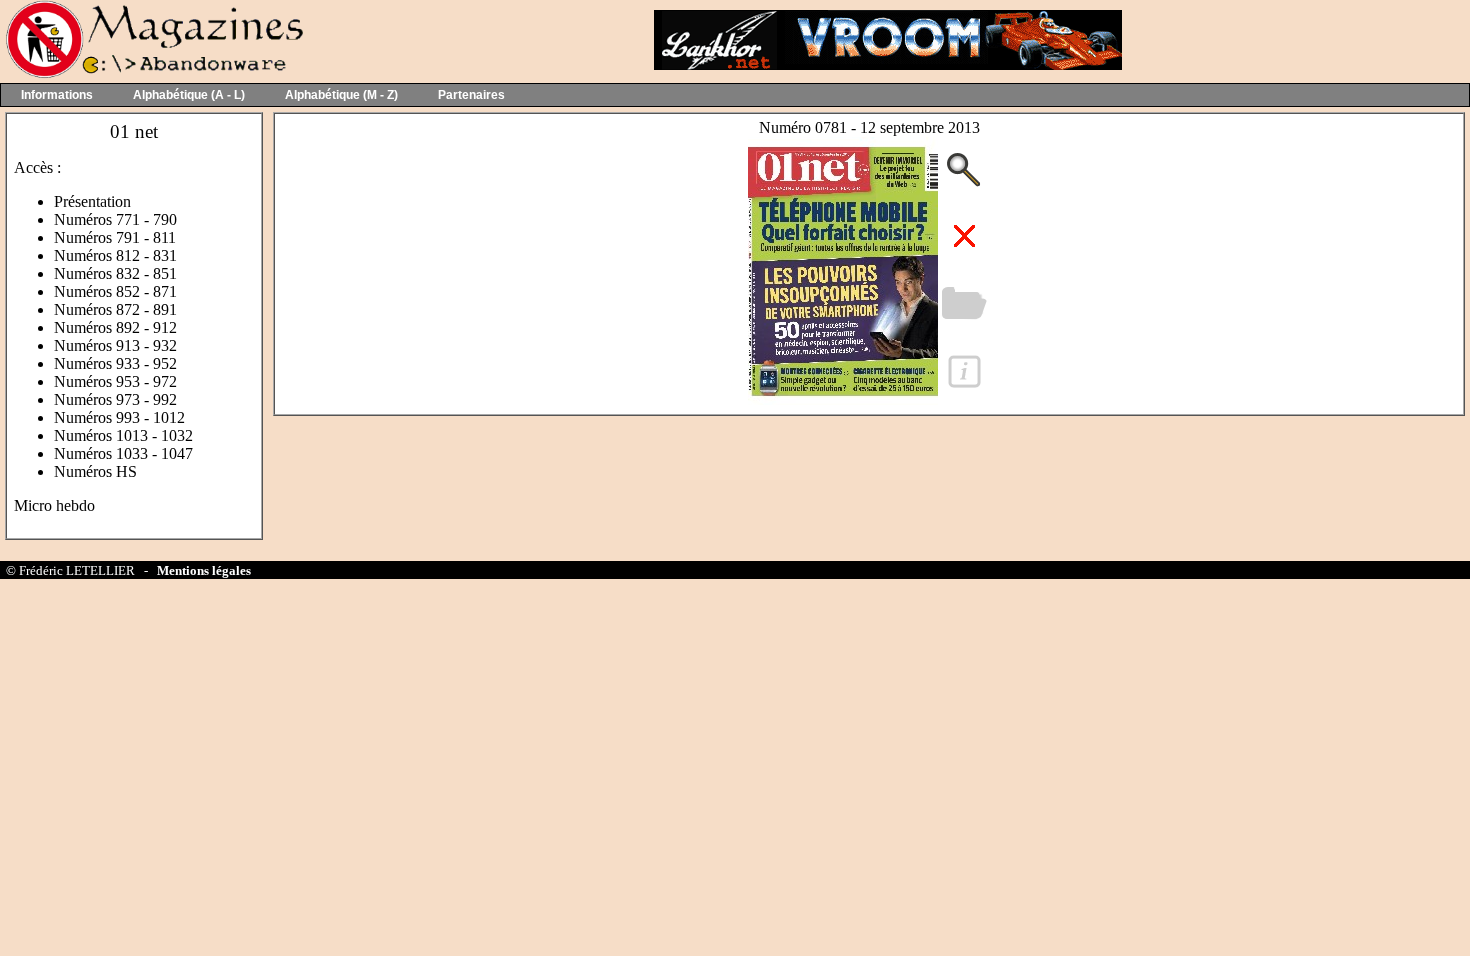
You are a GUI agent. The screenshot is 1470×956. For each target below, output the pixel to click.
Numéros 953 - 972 (115, 381)
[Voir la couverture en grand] (843, 399)
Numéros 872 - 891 (115, 309)
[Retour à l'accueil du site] (152, 73)
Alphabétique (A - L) (189, 95)
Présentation (92, 201)
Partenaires (471, 95)
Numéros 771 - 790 (115, 219)
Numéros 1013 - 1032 (123, 435)
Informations (57, 95)
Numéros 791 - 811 (115, 237)
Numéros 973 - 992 (115, 399)
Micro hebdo (54, 505)
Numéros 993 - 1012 (119, 417)
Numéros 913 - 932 (115, 345)
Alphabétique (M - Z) (341, 95)
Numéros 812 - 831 (115, 255)
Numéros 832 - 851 (115, 273)
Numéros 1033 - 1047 (123, 453)
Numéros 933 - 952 (115, 363)
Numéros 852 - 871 (115, 291)
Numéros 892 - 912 (115, 327)
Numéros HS (95, 471)
